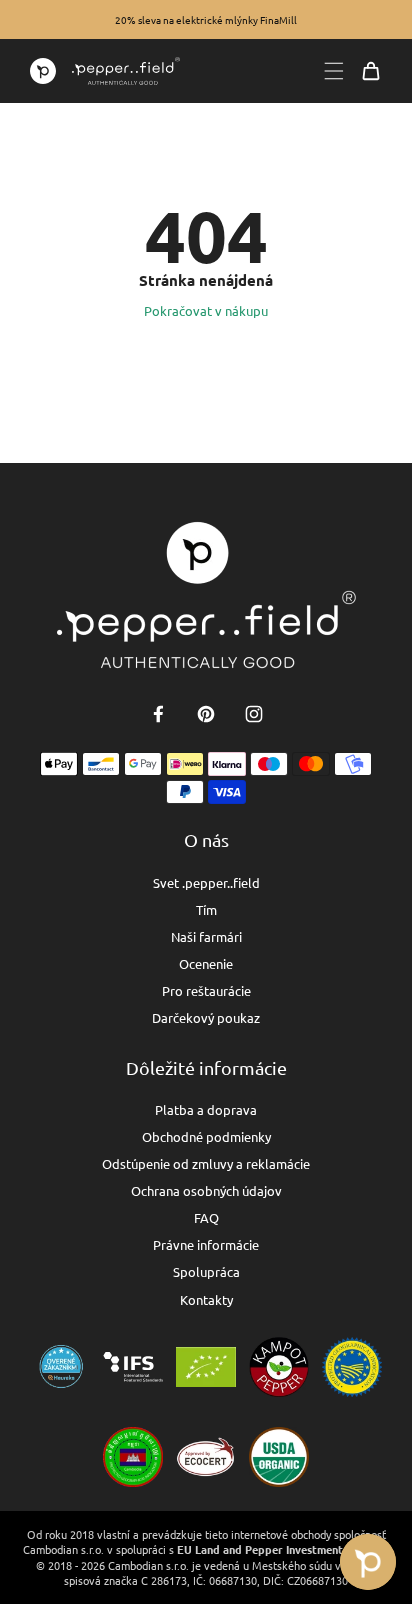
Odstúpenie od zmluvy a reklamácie (206, 1163)
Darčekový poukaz (206, 1017)
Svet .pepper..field (206, 882)
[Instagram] (254, 714)
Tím (206, 909)
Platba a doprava (206, 1109)
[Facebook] (158, 714)
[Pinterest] (206, 714)
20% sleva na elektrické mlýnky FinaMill (206, 19)
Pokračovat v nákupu (206, 310)
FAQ (206, 1217)
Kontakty (206, 1299)
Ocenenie (206, 963)
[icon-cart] (371, 71)
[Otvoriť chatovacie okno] (368, 1562)
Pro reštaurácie (206, 990)
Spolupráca (206, 1271)
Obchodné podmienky (206, 1136)
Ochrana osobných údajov (206, 1190)
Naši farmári (206, 936)
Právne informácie (206, 1244)
